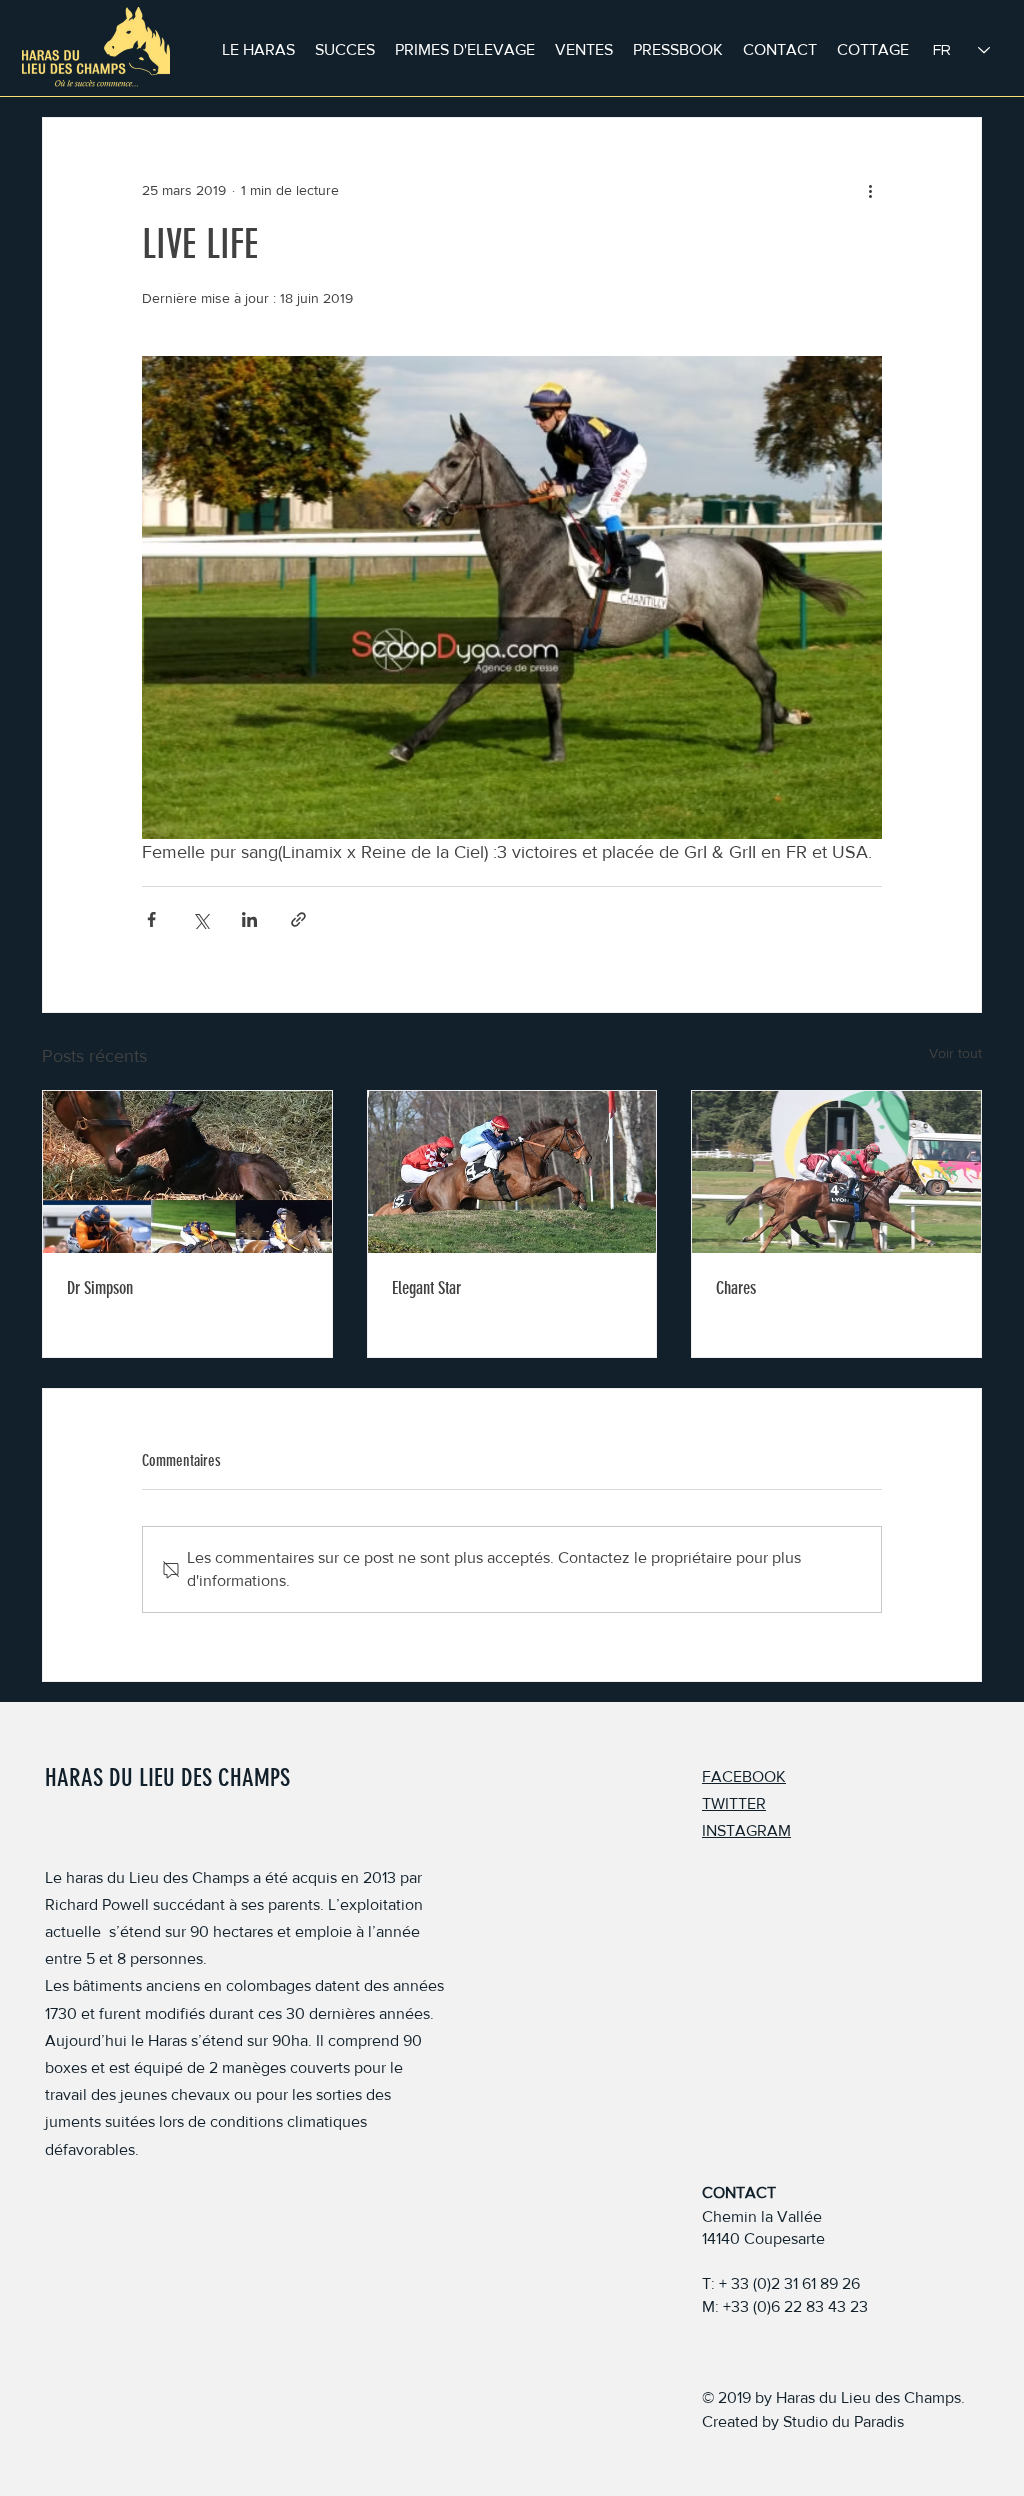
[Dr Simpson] (187, 1172)
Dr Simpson (100, 1288)
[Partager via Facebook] (151, 919)
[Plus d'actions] (870, 190)
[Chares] (836, 1172)
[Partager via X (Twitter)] (200, 919)
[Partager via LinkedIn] (249, 919)
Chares (736, 1288)
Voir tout (955, 1053)
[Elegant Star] (512, 1172)
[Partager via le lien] (298, 919)
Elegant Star (426, 1288)
